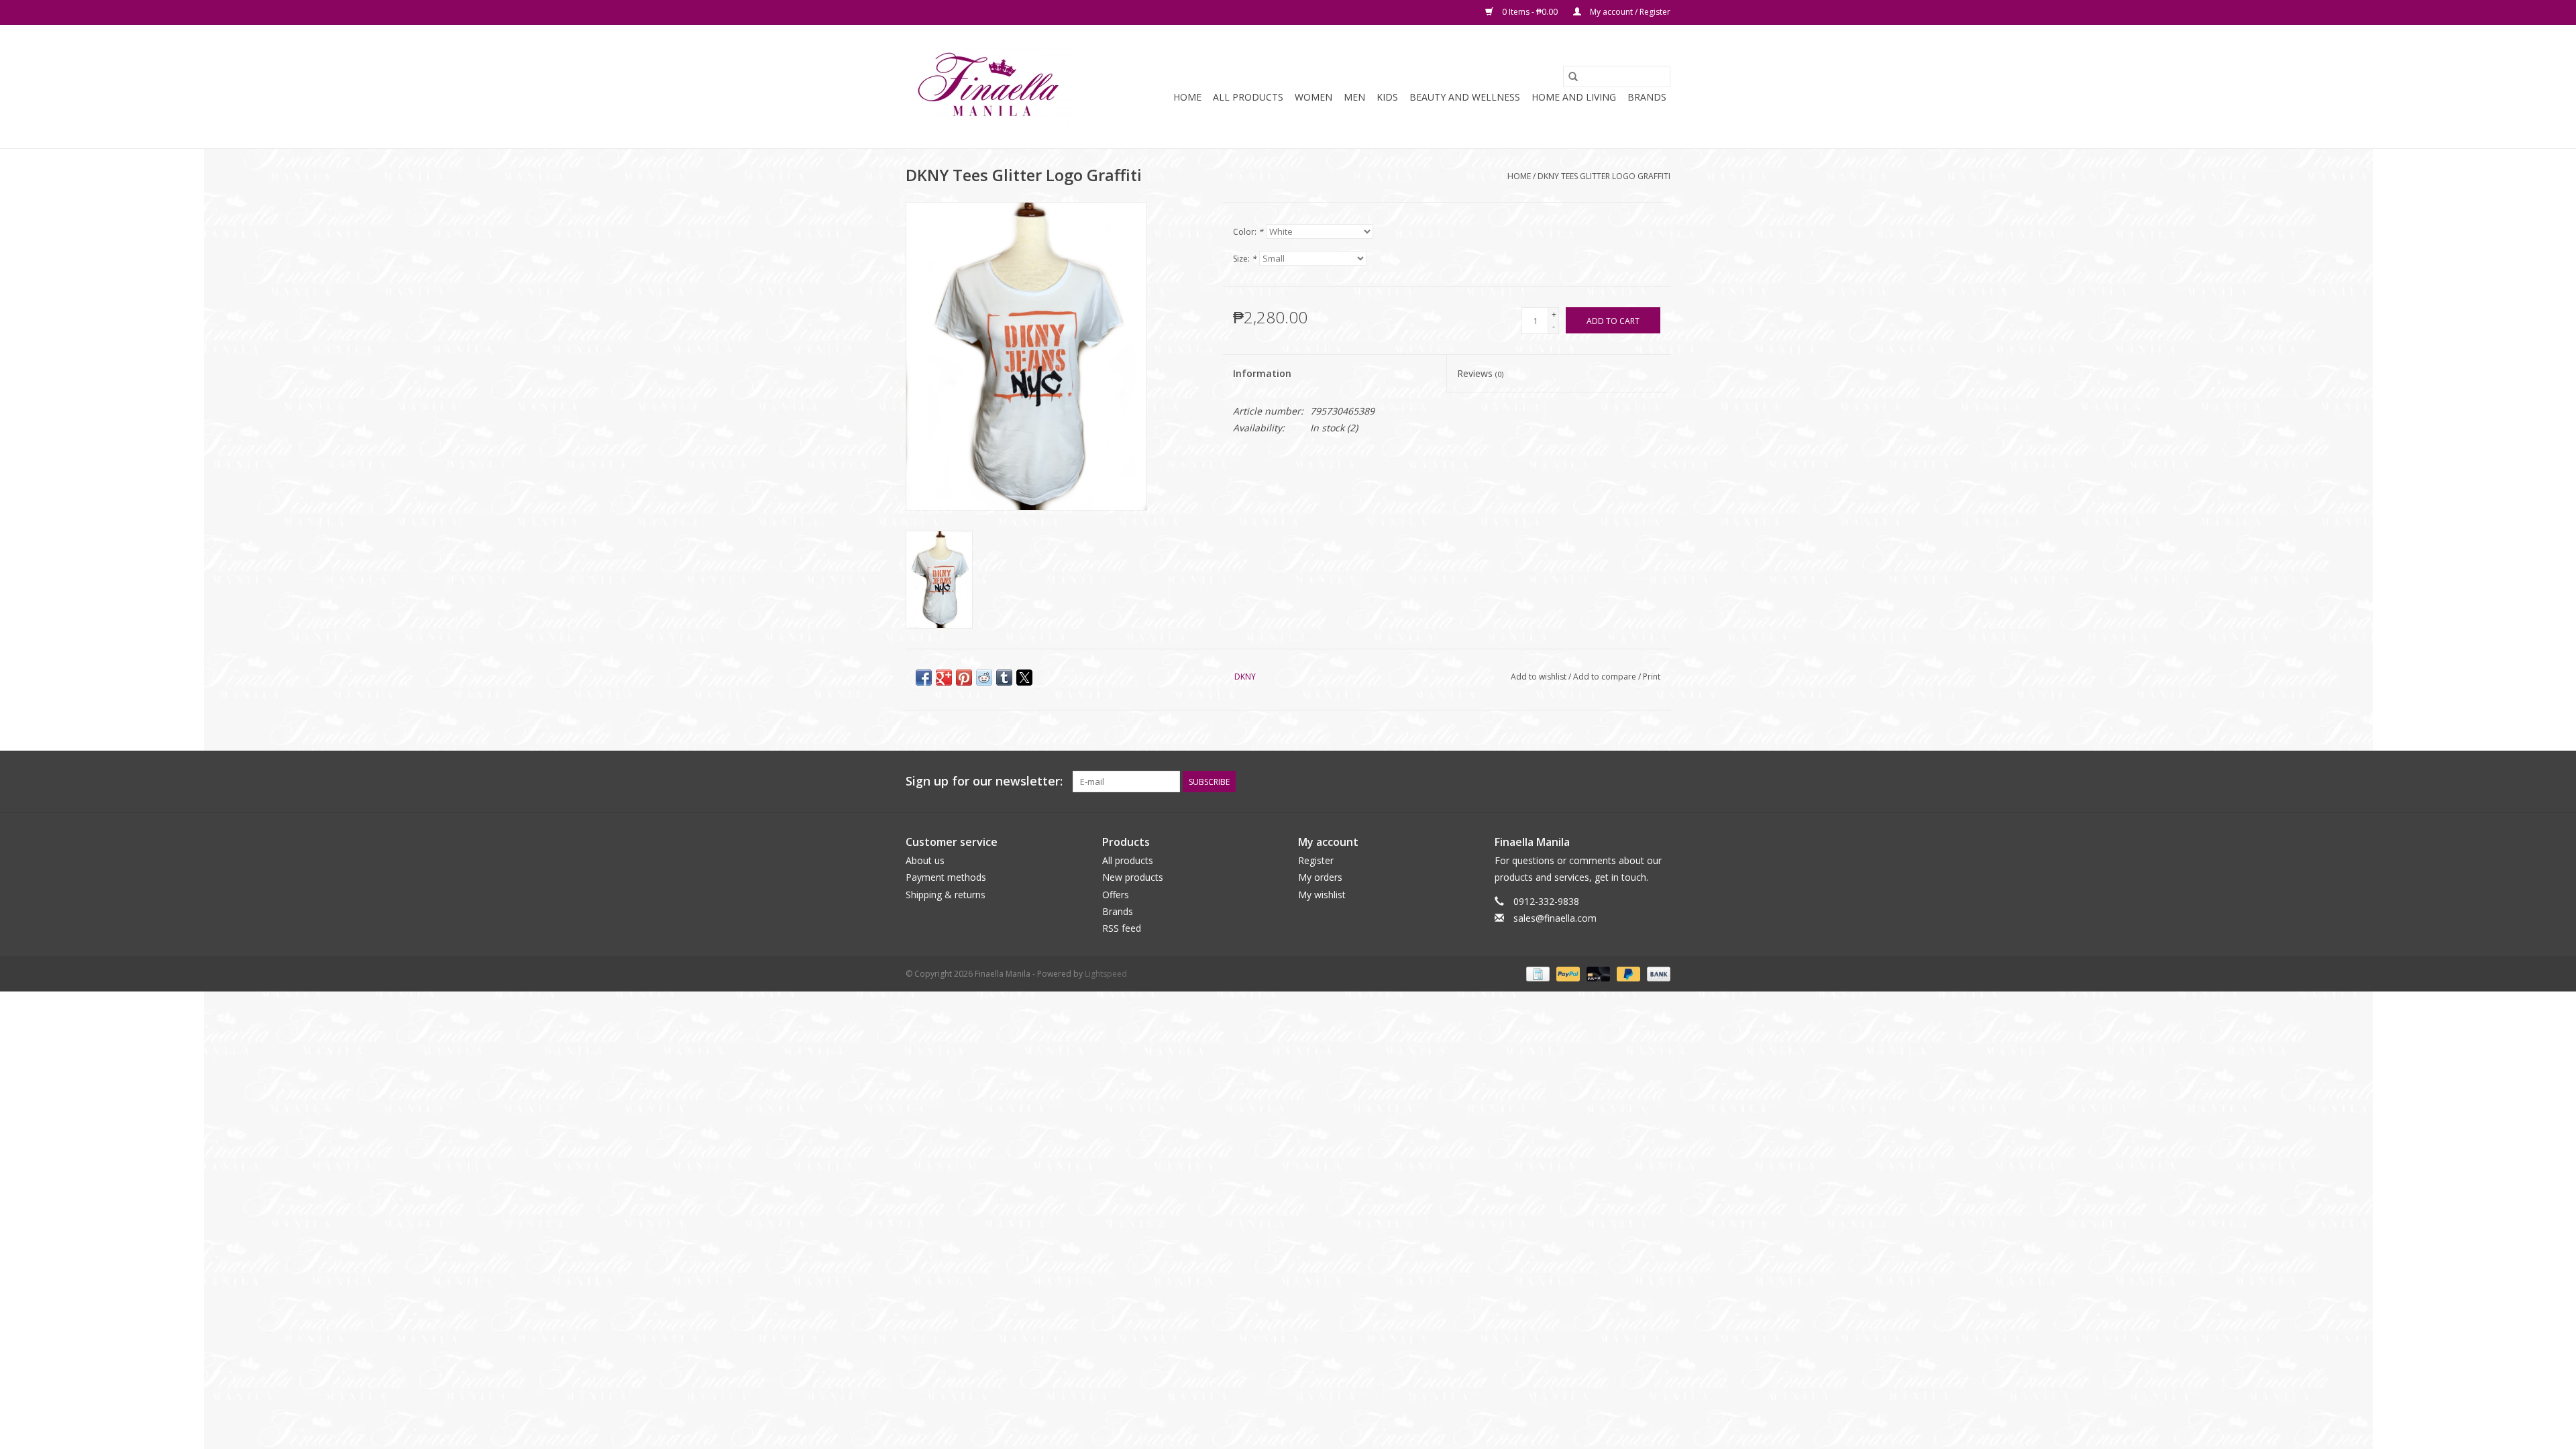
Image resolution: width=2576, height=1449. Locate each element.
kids (1387, 97)
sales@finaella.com (1555, 918)
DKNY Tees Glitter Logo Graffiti (1604, 176)
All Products (1248, 97)
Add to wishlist (1540, 677)
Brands (1647, 97)
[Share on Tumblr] (1004, 678)
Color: (1248, 232)
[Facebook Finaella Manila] (1635, 782)
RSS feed (1122, 928)
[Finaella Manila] (988, 87)
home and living (1574, 97)
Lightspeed (1106, 974)
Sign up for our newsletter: (984, 781)
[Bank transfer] (1656, 973)
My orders (1320, 877)
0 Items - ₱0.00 (1530, 12)
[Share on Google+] (944, 678)
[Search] (1573, 76)
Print (1652, 677)
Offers (1116, 895)
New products (1133, 877)
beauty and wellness (1465, 97)
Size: (1245, 259)
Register (1316, 860)
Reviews (1480, 373)
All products (1128, 860)
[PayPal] (1567, 973)
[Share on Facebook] (924, 678)
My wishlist (1322, 895)
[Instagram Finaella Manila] (1660, 782)
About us (925, 860)
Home (1187, 97)
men (1354, 97)
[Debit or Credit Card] (1597, 973)
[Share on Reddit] (984, 678)
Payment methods (946, 877)
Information (1262, 373)
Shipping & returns (946, 895)
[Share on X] (1024, 678)
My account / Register (1629, 12)
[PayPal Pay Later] (1627, 973)
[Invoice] (1536, 973)
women (1313, 97)
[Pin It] (964, 678)
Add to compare (1606, 677)
